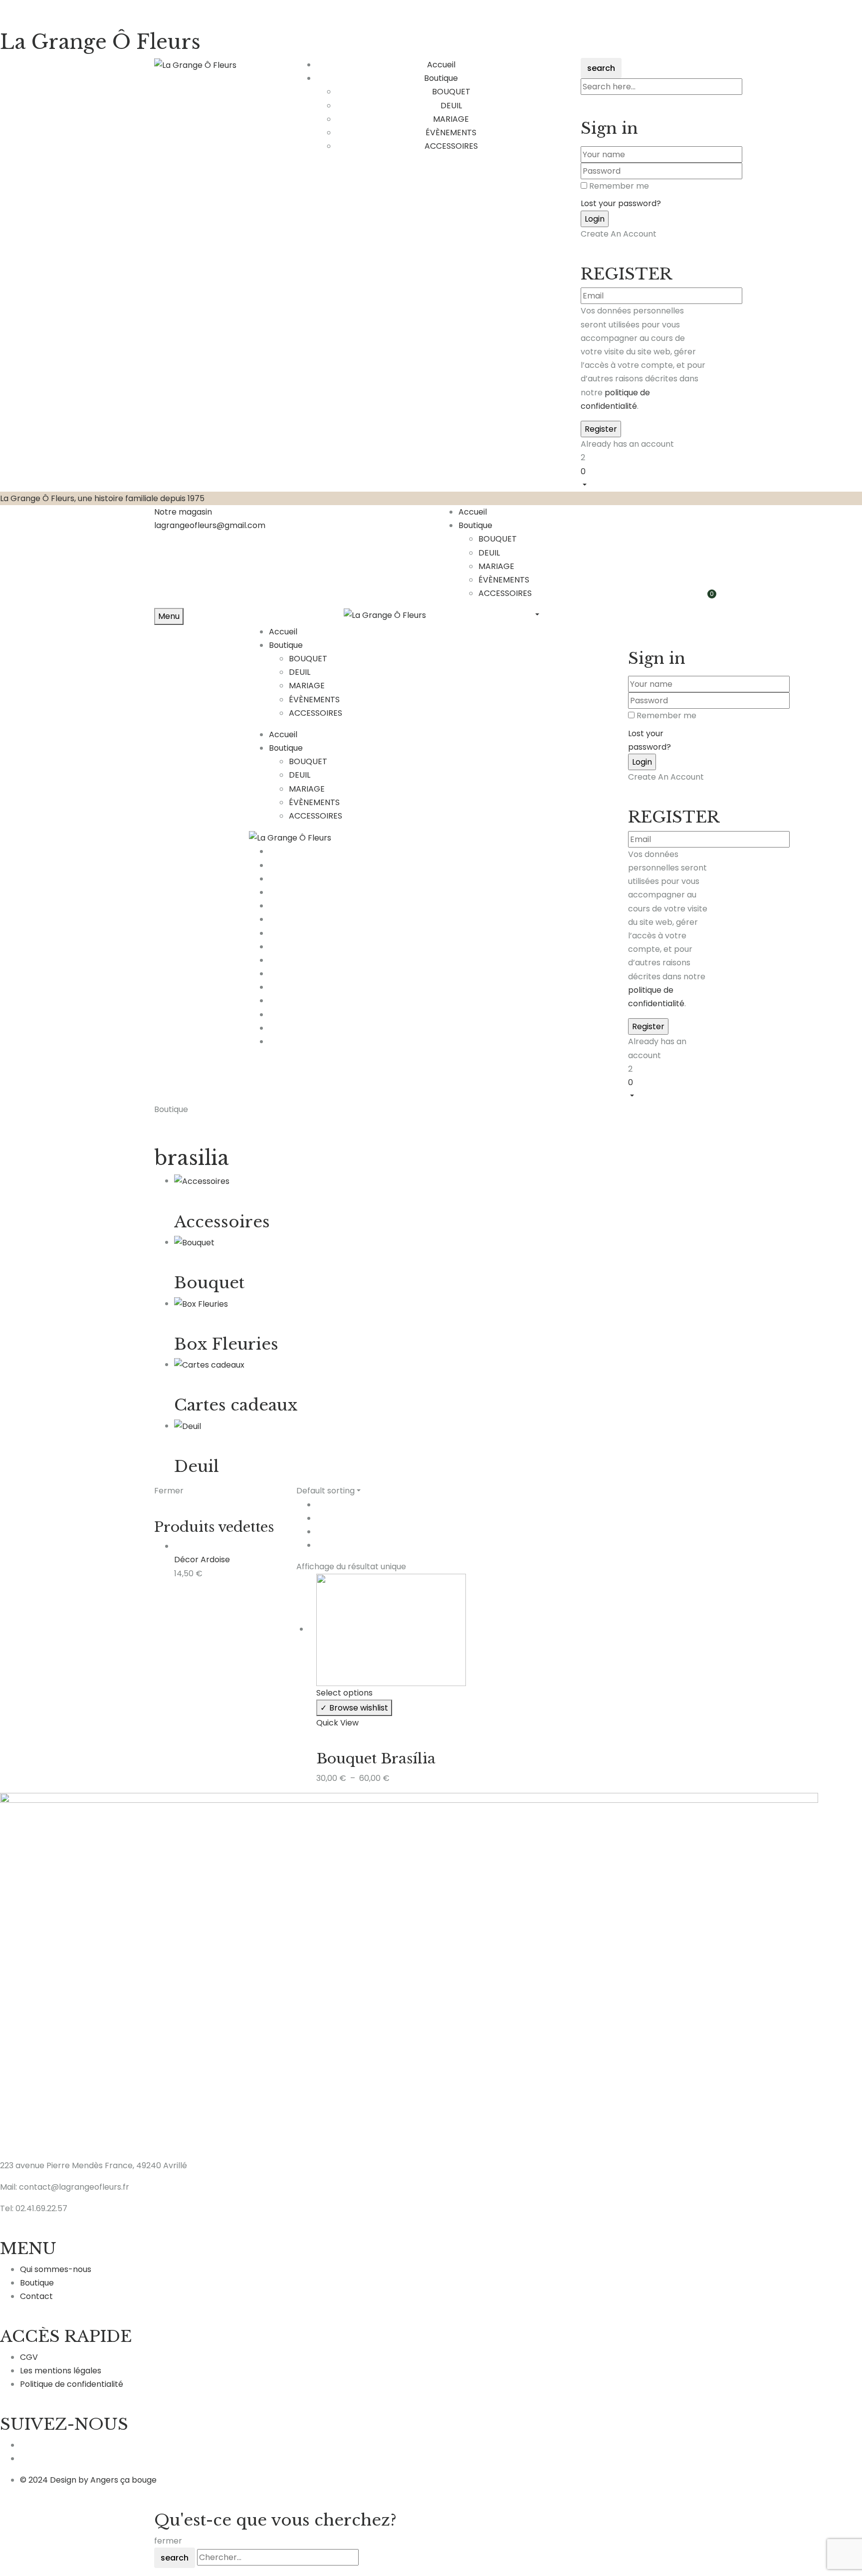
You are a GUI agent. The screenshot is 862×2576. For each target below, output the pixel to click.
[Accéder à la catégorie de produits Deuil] (188, 1426)
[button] (644, 478)
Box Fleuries (226, 1344)
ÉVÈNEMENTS (451, 133)
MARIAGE (451, 119)
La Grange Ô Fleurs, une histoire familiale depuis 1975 (102, 498)
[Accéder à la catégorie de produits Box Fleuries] (201, 1303)
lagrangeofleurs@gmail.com (210, 525)
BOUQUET (451, 92)
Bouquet (209, 1283)
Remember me (619, 186)
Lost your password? (621, 203)
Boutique (475, 525)
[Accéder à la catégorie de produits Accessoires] (202, 1181)
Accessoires (222, 1222)
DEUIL (451, 106)
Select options (344, 1693)
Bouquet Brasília (376, 1759)
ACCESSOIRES (451, 146)
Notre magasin (183, 512)
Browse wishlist (359, 1708)
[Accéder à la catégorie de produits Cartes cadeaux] (209, 1364)
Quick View (337, 1723)
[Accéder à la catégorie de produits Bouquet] (194, 1242)
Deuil (197, 1466)
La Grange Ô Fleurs (100, 42)
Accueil (473, 512)
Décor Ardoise (202, 1560)
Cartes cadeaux (236, 1405)
